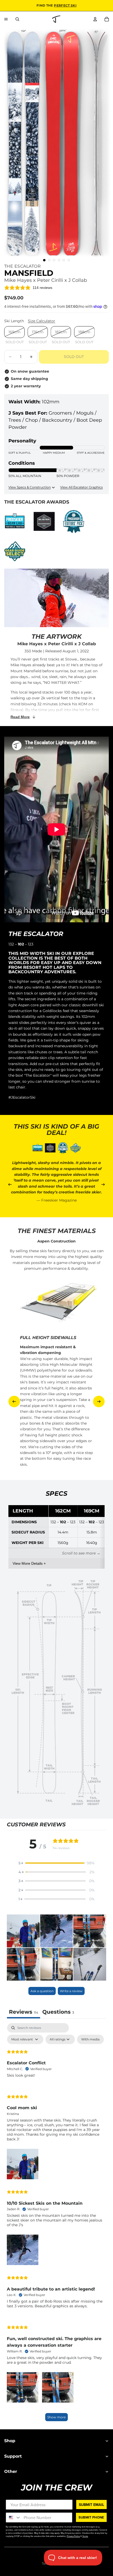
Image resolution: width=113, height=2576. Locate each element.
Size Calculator (42, 321)
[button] (56, 1863)
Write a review (71, 1991)
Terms (85, 2536)
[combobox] (14, 2517)
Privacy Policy (73, 2536)
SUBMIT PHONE (91, 2517)
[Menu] (6, 19)
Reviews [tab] (24, 2012)
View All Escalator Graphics (81, 487)
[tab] (58, 2012)
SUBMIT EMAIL (91, 2504)
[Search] (17, 19)
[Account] (95, 19)
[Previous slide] (10, 1184)
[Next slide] (103, 1184)
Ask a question (42, 1991)
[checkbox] (90, 2039)
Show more (56, 2417)
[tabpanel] (56, 2225)
